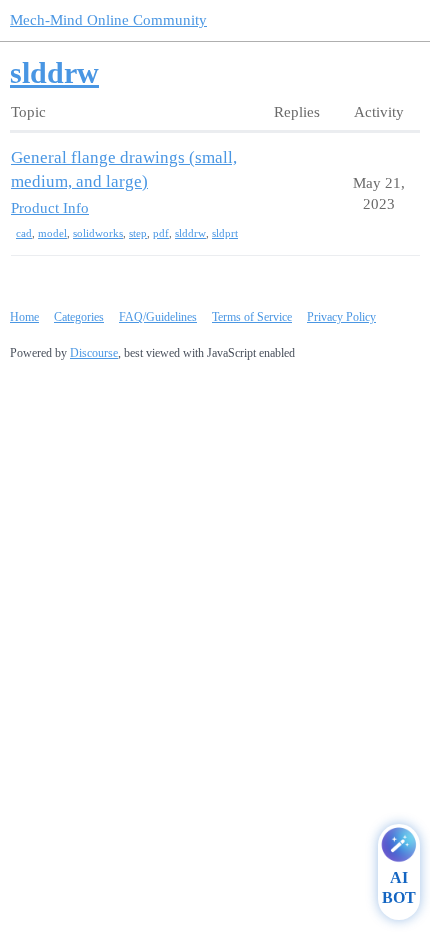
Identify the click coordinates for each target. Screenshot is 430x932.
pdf (161, 233)
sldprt (225, 233)
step (138, 233)
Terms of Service (252, 317)
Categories (79, 317)
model (52, 233)
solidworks (98, 233)
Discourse (94, 353)
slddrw (190, 233)
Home (24, 317)
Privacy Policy (341, 317)
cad (24, 233)
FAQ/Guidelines (158, 317)
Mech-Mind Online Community (108, 20)
